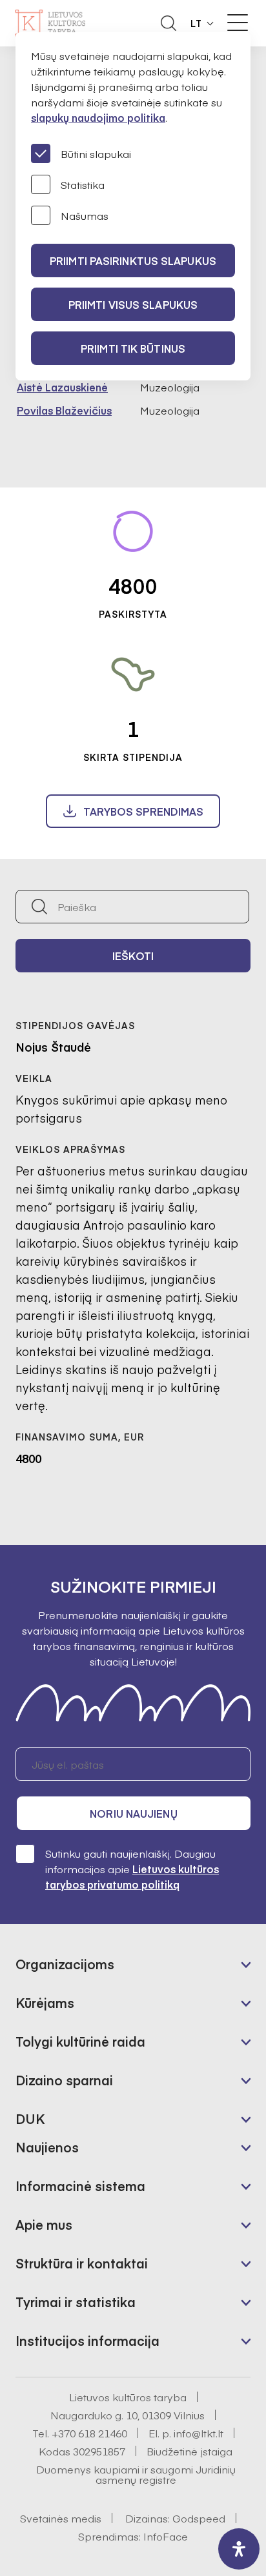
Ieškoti (133, 956)
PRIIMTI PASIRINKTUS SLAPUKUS (133, 261)
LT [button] (196, 23)
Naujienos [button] (47, 2147)
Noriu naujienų (133, 1813)
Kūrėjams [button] (45, 2002)
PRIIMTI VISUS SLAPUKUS (133, 304)
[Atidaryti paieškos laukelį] (169, 23)
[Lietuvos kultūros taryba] (50, 23)
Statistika (83, 184)
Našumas (85, 215)
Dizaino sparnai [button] (64, 2080)
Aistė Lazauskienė (62, 387)
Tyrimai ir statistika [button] (76, 2302)
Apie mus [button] (44, 2224)
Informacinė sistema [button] (80, 2186)
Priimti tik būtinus (133, 348)
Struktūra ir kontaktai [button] (82, 2263)
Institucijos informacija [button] (87, 2340)
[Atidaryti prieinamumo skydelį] (239, 2549)
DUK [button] (30, 2119)
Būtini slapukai (96, 153)
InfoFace (166, 2536)
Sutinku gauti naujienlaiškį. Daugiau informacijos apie (132, 1869)
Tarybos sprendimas (144, 811)
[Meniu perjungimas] (238, 23)
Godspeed (199, 2518)
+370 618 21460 (89, 2433)
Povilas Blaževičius (64, 410)
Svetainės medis (61, 2518)
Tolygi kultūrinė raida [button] (80, 2041)
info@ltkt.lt (199, 2433)
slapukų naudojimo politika (98, 117)
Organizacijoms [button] (65, 1964)
